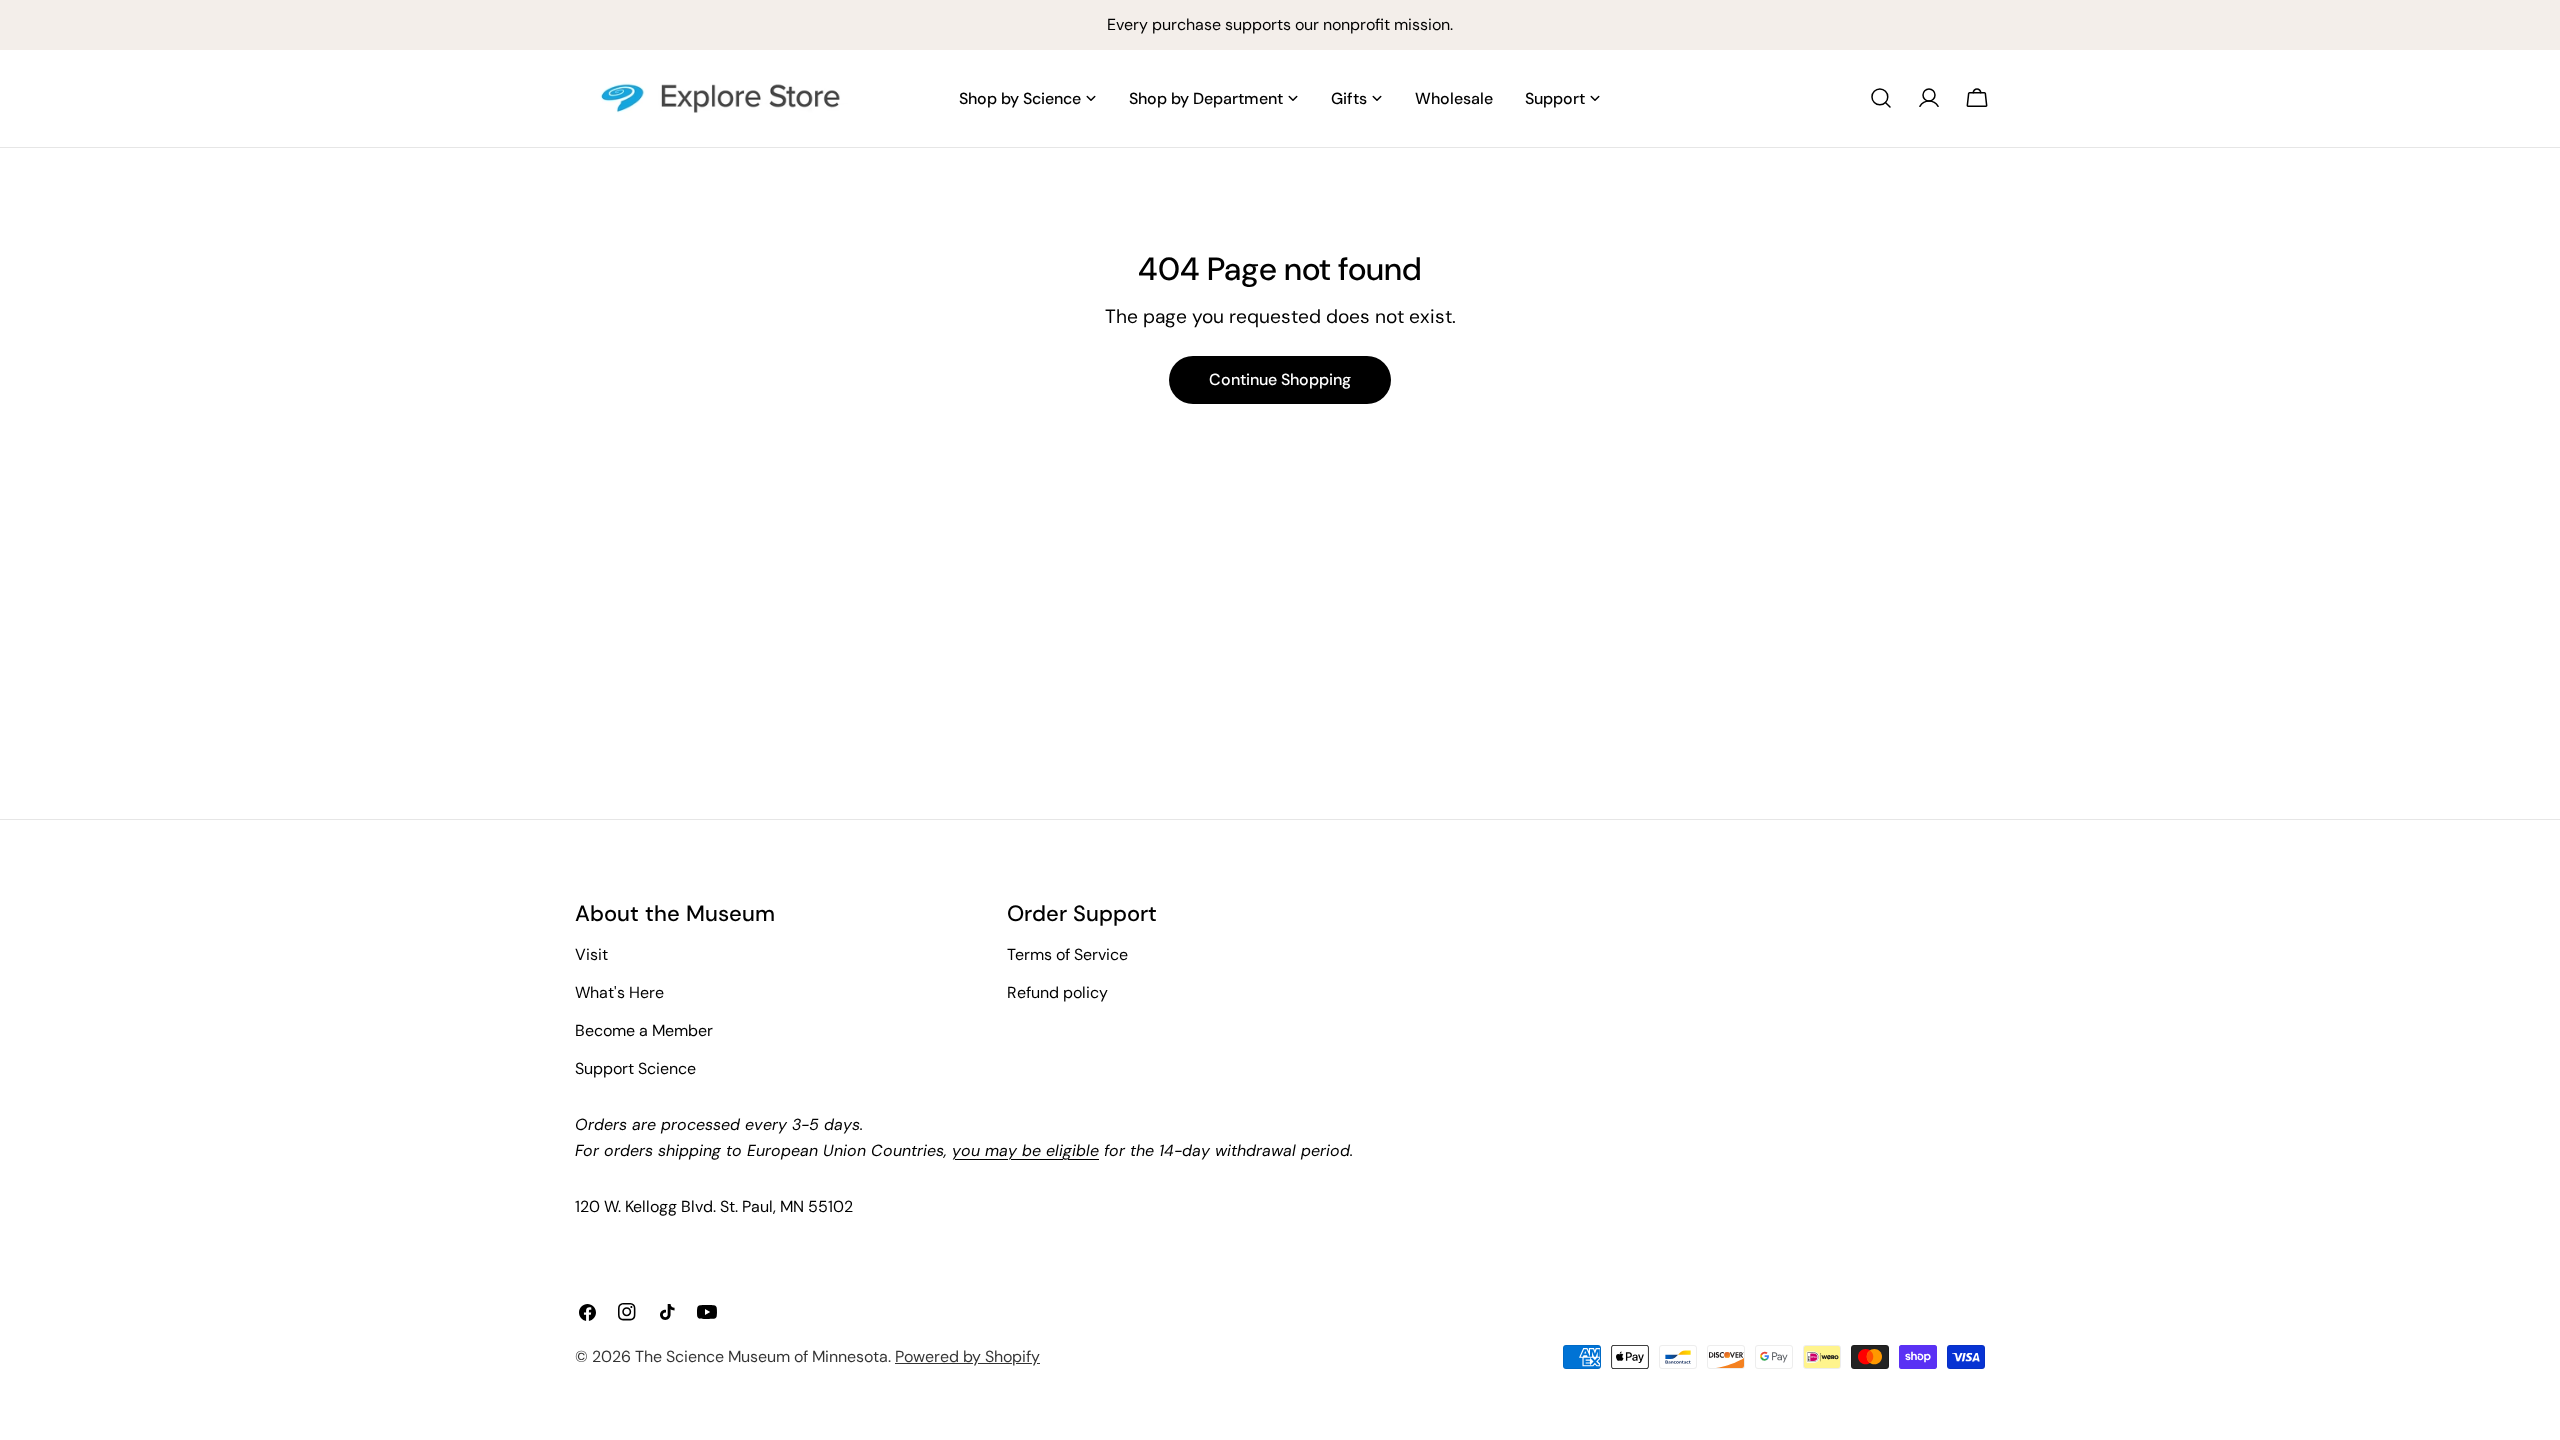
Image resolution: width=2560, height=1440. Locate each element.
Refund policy (1057, 992)
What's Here (619, 992)
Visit (591, 954)
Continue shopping (1280, 379)
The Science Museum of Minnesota (761, 1356)
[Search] (1881, 98)
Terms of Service (1067, 954)
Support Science (635, 1068)
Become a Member (644, 1030)
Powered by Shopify (967, 1356)
